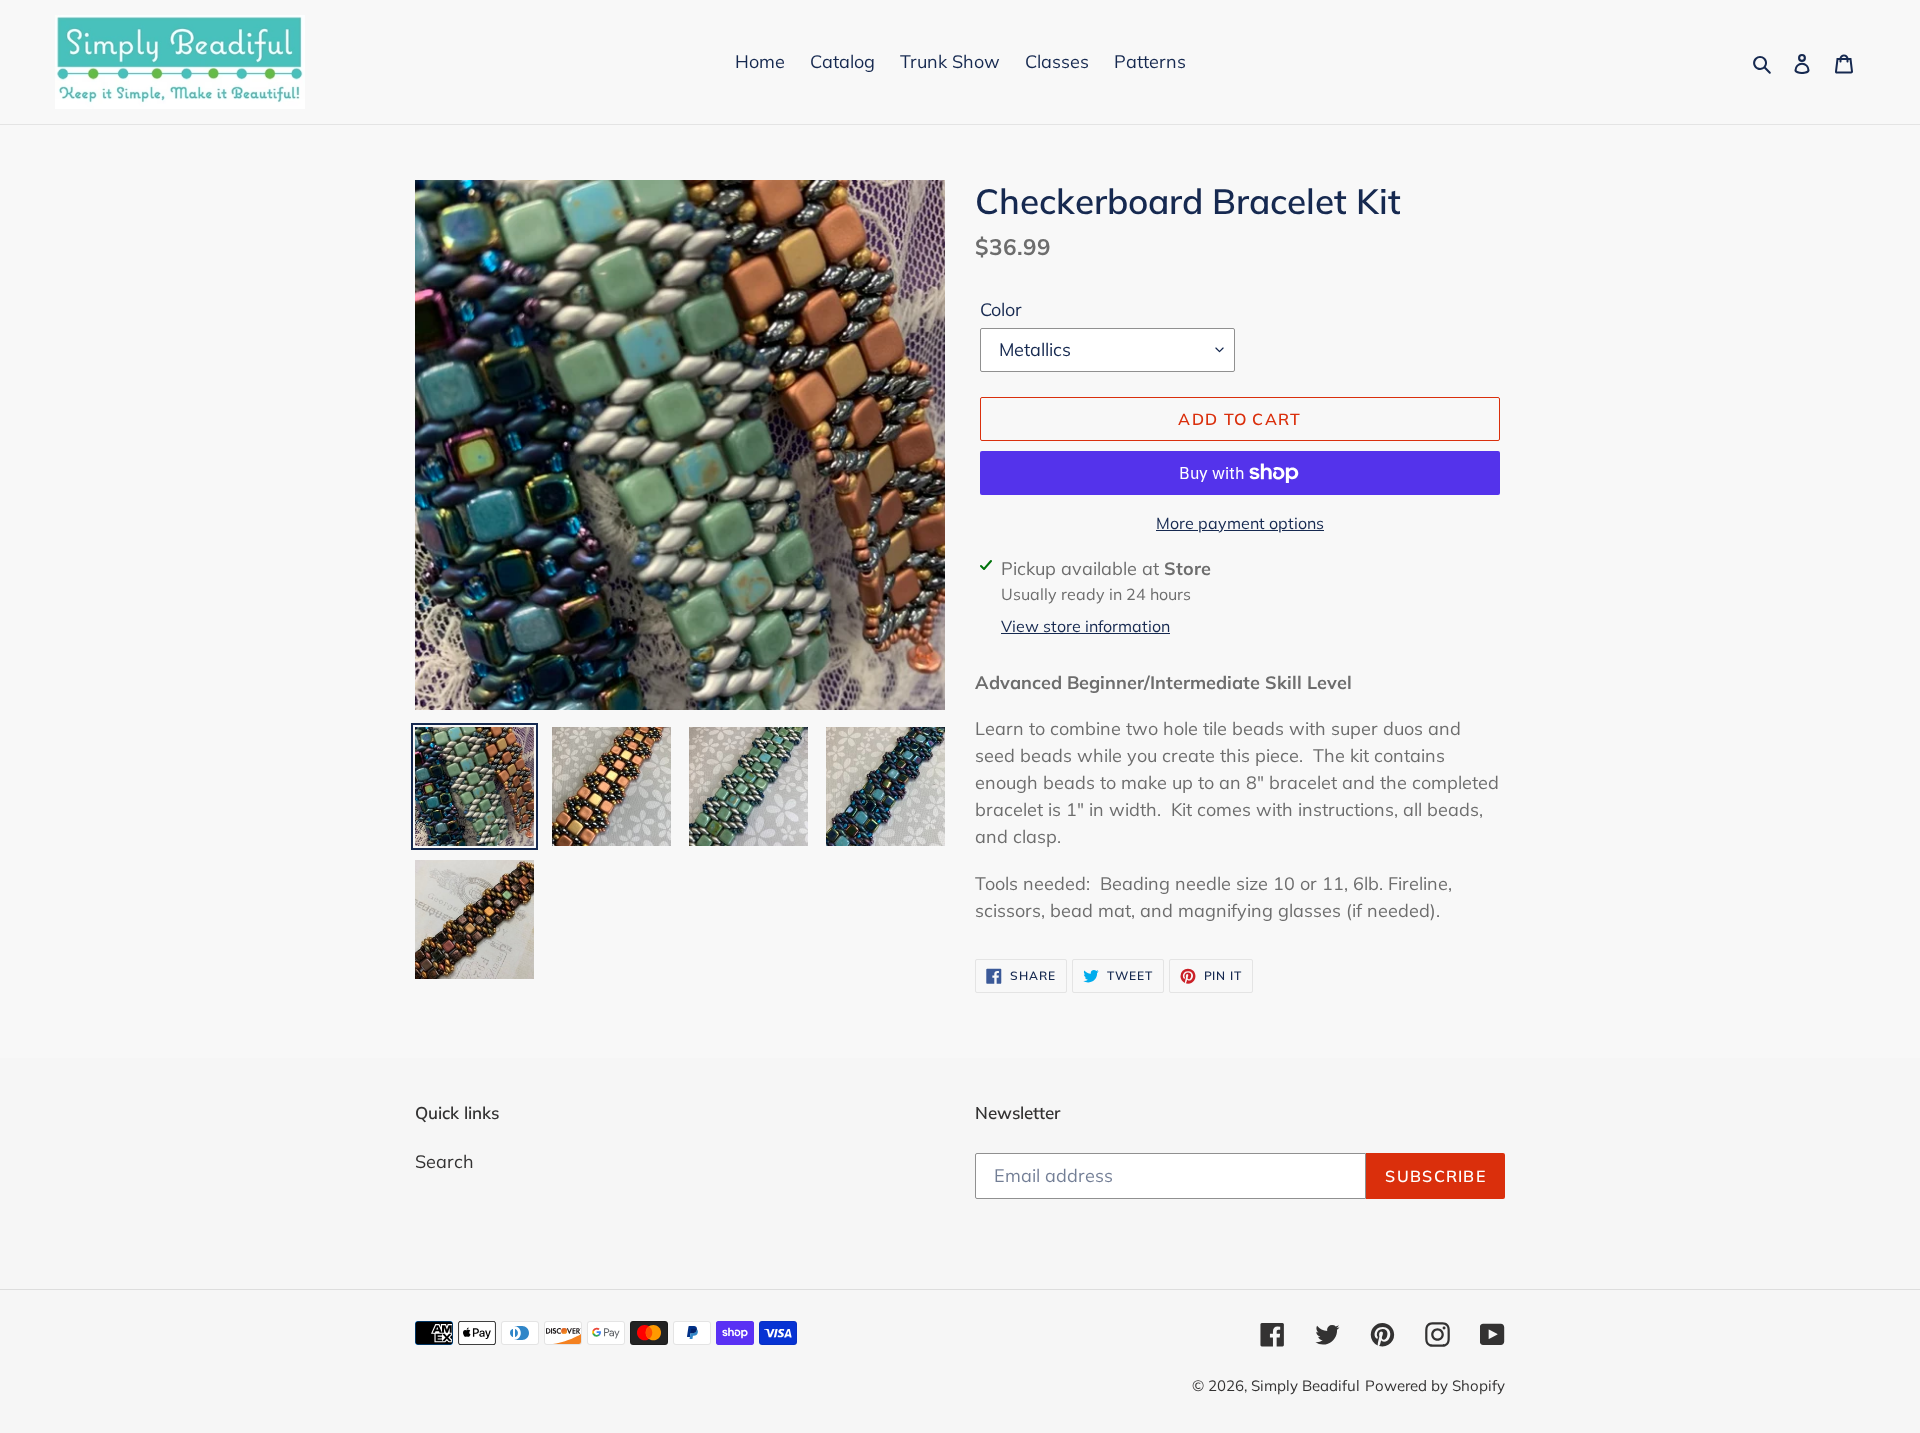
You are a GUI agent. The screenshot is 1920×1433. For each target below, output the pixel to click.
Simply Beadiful (1305, 1385)
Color (1001, 309)
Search (444, 1161)
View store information (1085, 626)
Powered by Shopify (1435, 1385)
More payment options (1240, 523)
